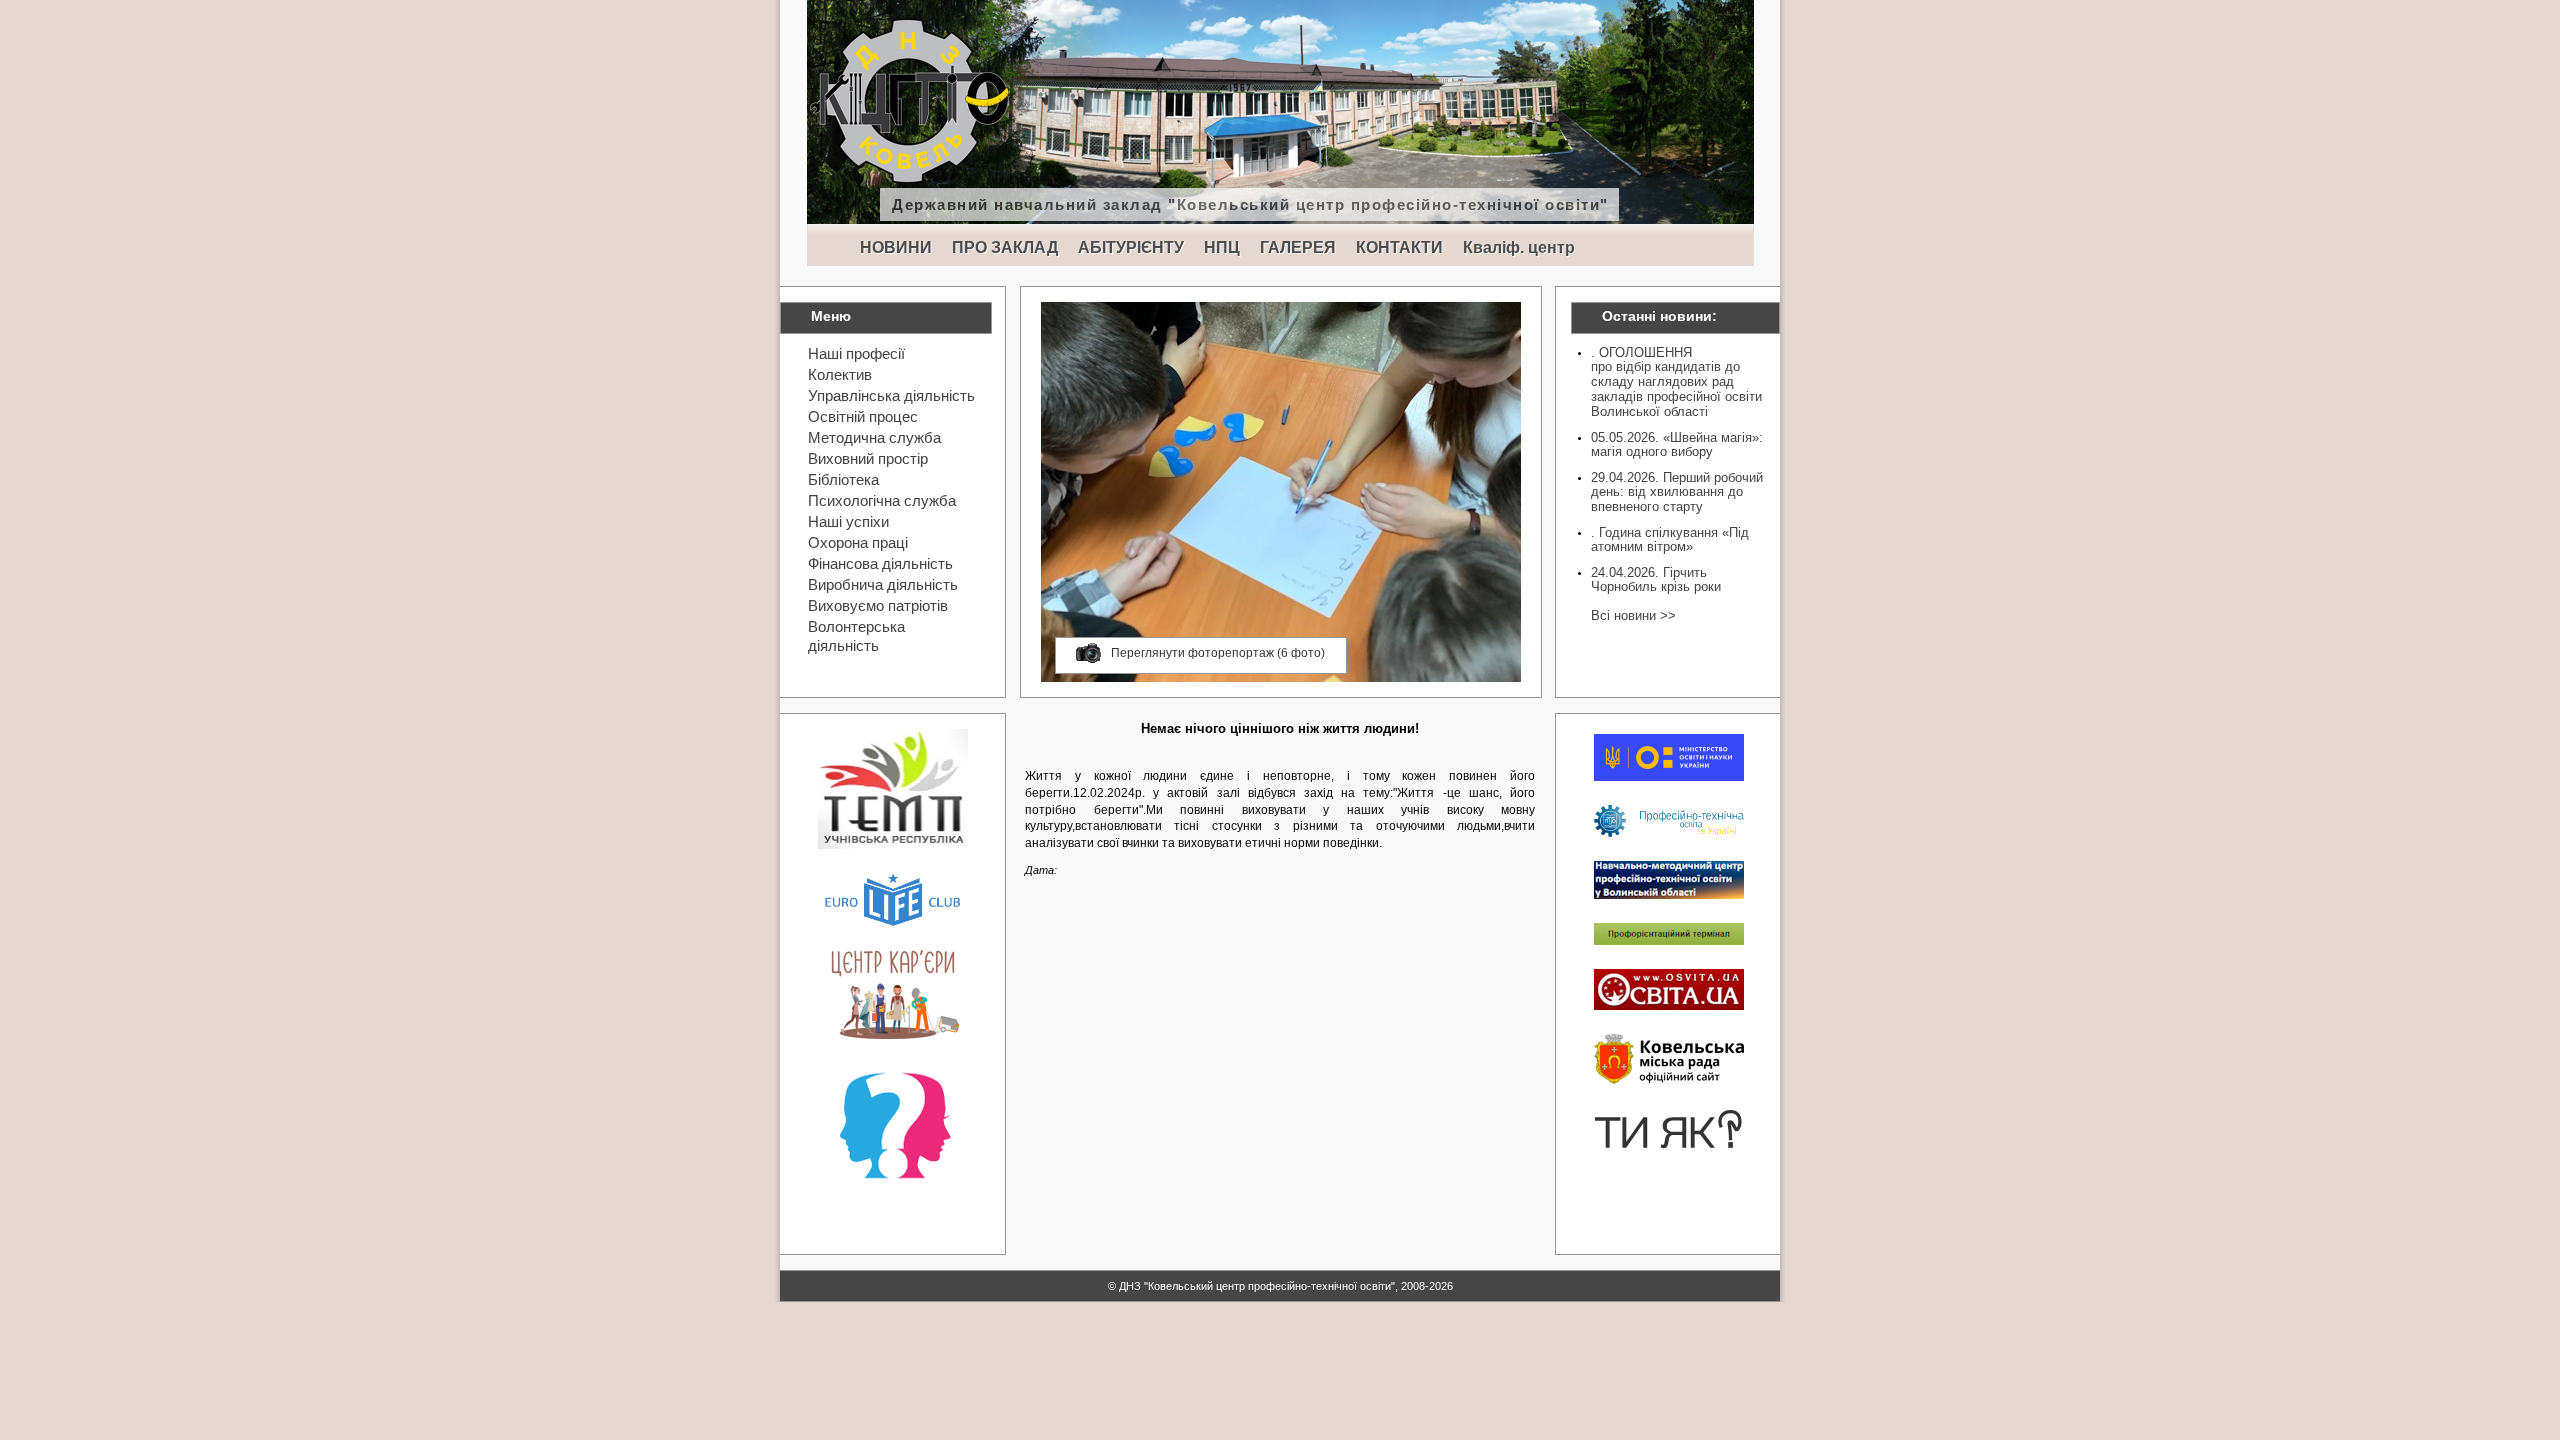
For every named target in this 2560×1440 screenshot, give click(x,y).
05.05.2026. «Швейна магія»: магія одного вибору (1677, 444)
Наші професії (856, 353)
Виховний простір (868, 458)
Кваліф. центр (1519, 247)
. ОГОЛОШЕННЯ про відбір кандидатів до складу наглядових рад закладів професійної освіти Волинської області (1676, 382)
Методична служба (874, 437)
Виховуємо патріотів (878, 605)
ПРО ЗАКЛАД (1005, 247)
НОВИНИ (896, 247)
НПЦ (1222, 247)
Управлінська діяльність (891, 395)
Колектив (840, 374)
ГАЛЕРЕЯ (1298, 247)
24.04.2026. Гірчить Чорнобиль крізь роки (1656, 579)
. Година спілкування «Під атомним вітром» (1670, 539)
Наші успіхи (848, 521)
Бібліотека (843, 479)
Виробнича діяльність (883, 584)
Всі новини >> (1633, 615)
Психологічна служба (882, 500)
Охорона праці (858, 542)
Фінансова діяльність (880, 563)
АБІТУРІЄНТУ (1131, 247)
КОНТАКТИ (1399, 247)
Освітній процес (863, 416)
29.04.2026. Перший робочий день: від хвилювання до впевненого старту (1677, 492)
